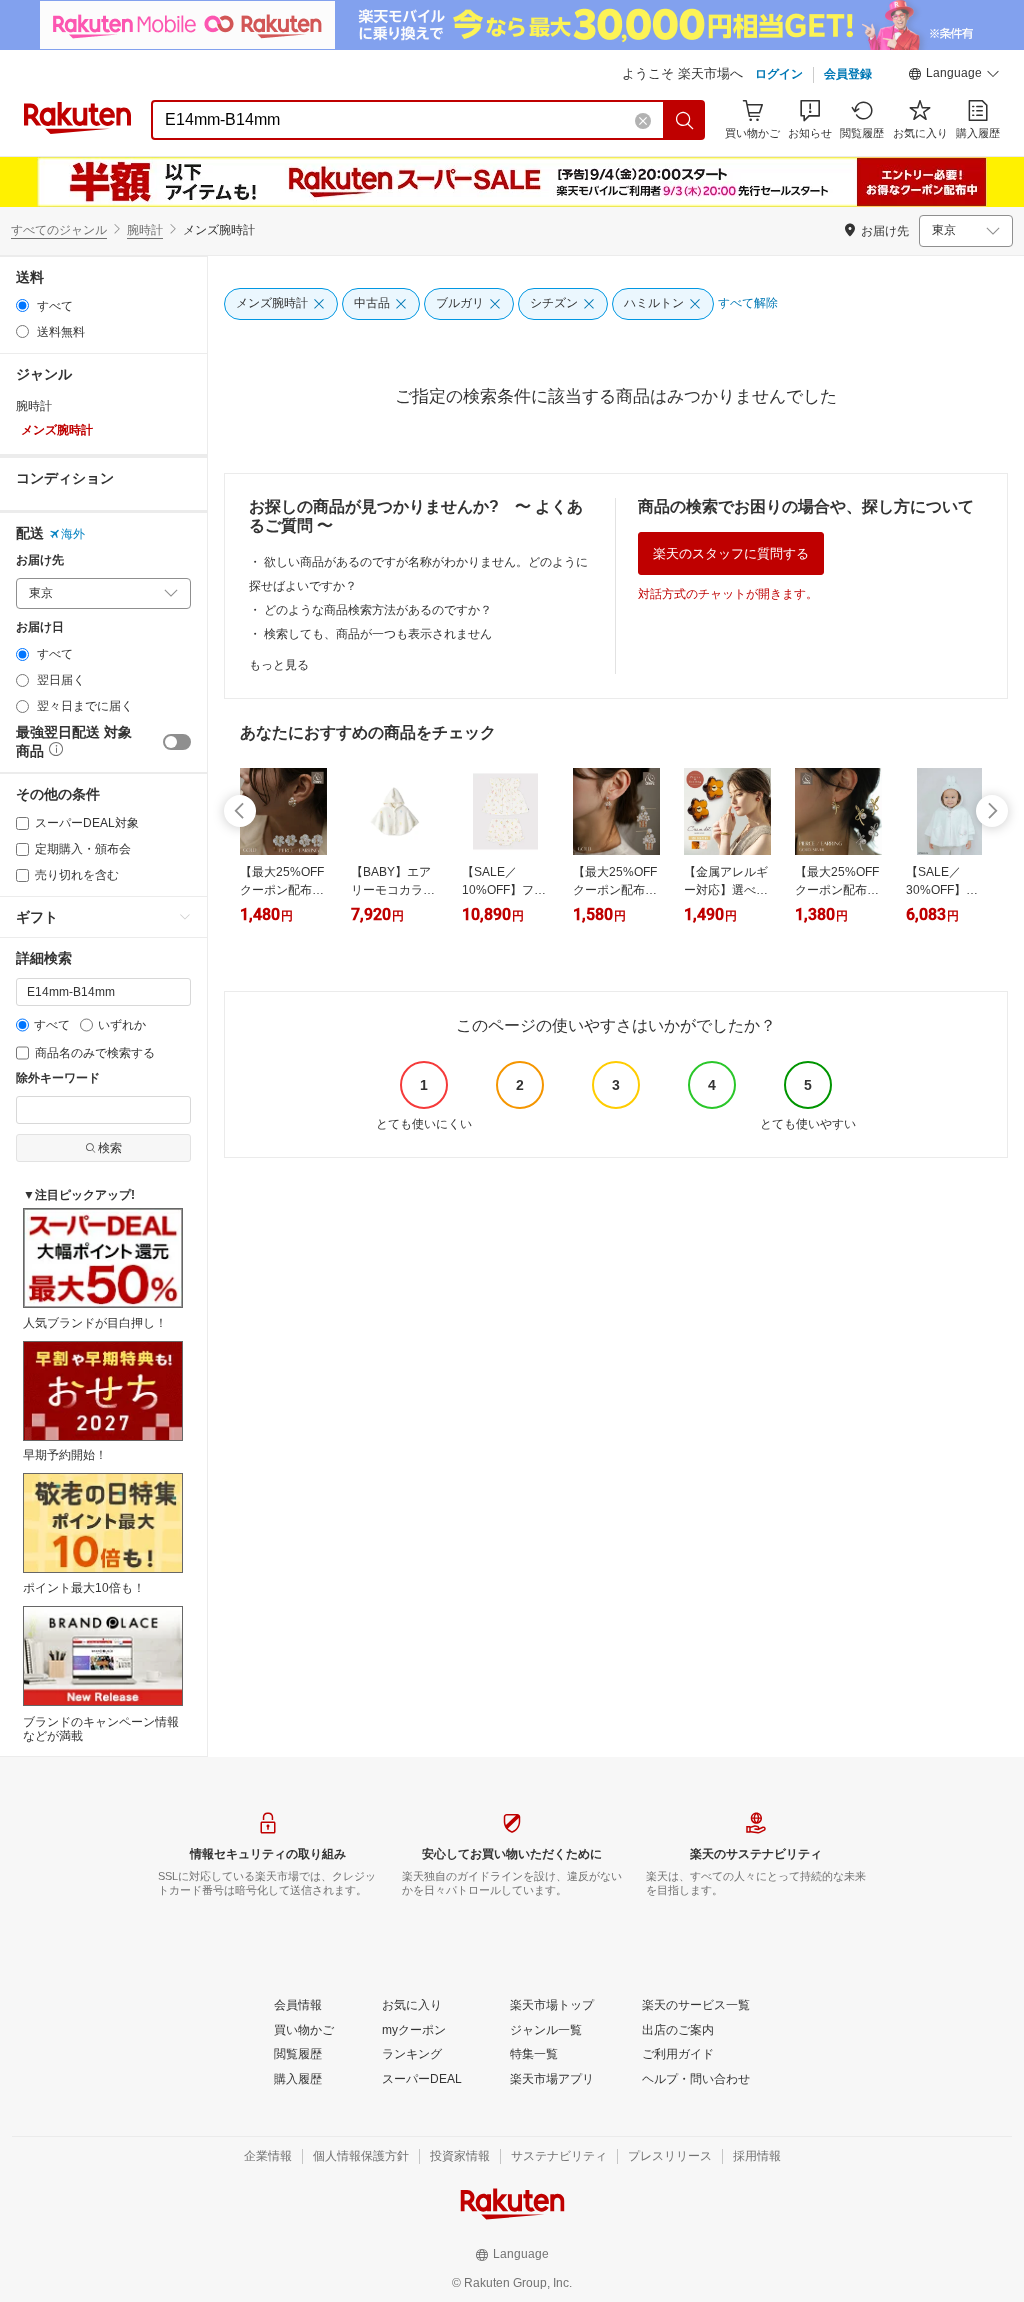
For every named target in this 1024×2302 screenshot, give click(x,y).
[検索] (685, 120)
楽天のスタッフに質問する (731, 553)
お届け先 (40, 560)
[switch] (177, 742)
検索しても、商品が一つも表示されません (378, 634)
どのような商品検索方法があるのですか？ (378, 610)
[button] (954, 76)
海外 (73, 534)
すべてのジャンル (59, 230)
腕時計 (145, 230)
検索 (110, 1148)
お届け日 (40, 627)
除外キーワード (58, 1078)
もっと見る (279, 665)
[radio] (22, 305)
